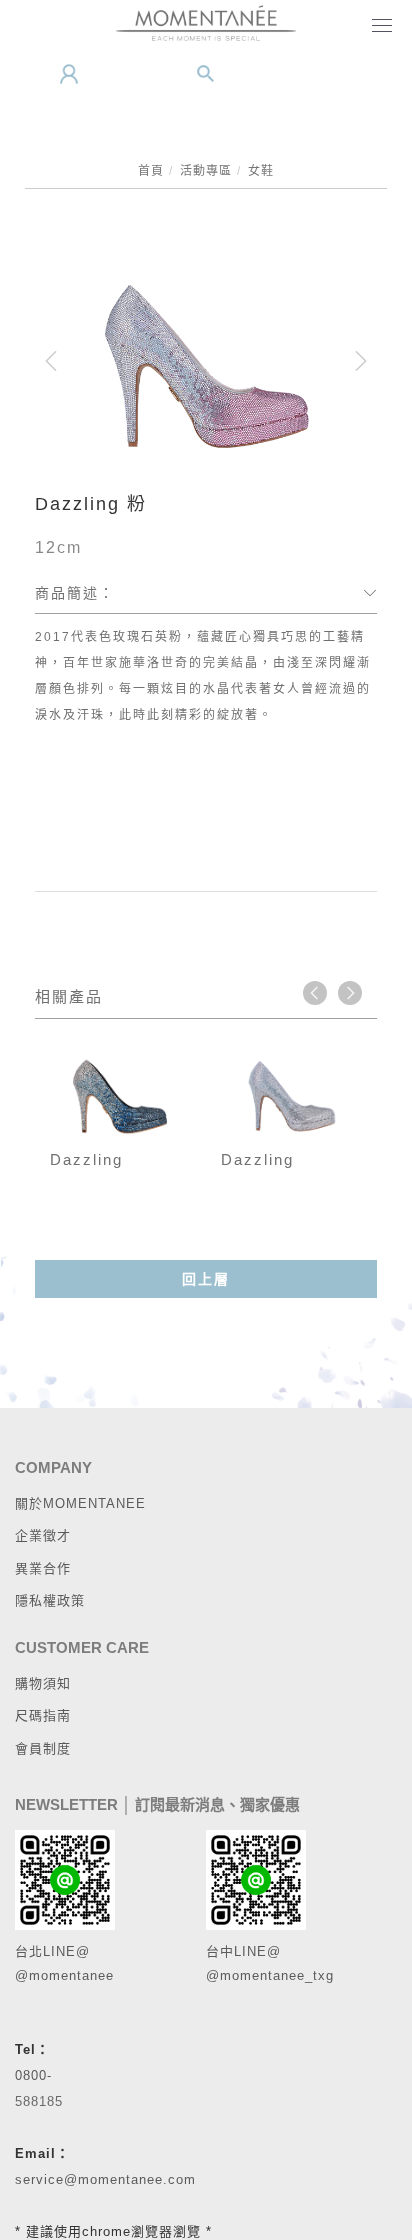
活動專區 (206, 171)
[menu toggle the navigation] (378, 27)
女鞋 (261, 171)
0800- (33, 2075)
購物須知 (43, 1683)
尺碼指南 (43, 1715)
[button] (205, 74)
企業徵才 (43, 1535)
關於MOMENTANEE (80, 1503)
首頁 (151, 171)
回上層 (206, 1279)
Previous (315, 993)
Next (350, 993)
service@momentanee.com (105, 2179)
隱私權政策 (50, 1600)
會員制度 (43, 1748)
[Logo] (206, 22)
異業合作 (43, 1568)
